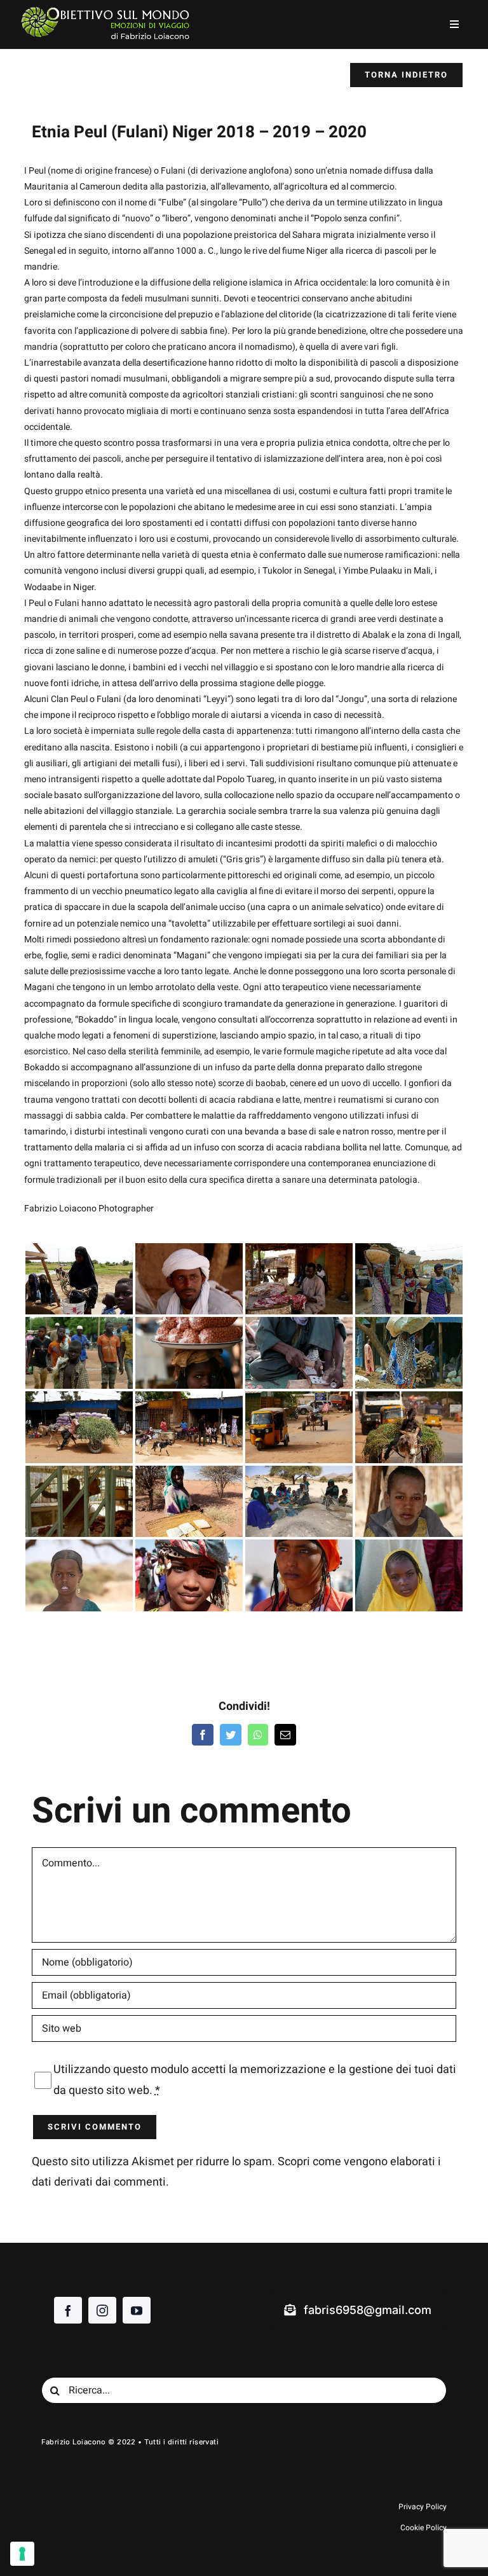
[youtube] (137, 2310)
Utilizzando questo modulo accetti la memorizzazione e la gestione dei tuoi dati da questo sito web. (255, 2080)
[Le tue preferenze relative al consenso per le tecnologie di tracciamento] (22, 2554)
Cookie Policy (424, 2528)
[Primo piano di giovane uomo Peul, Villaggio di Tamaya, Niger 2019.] (189, 1279)
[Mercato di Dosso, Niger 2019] (189, 1427)
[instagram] (102, 2310)
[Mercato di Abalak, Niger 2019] (189, 1353)
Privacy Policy (423, 2507)
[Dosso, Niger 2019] (299, 1427)
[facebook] (68, 2310)
